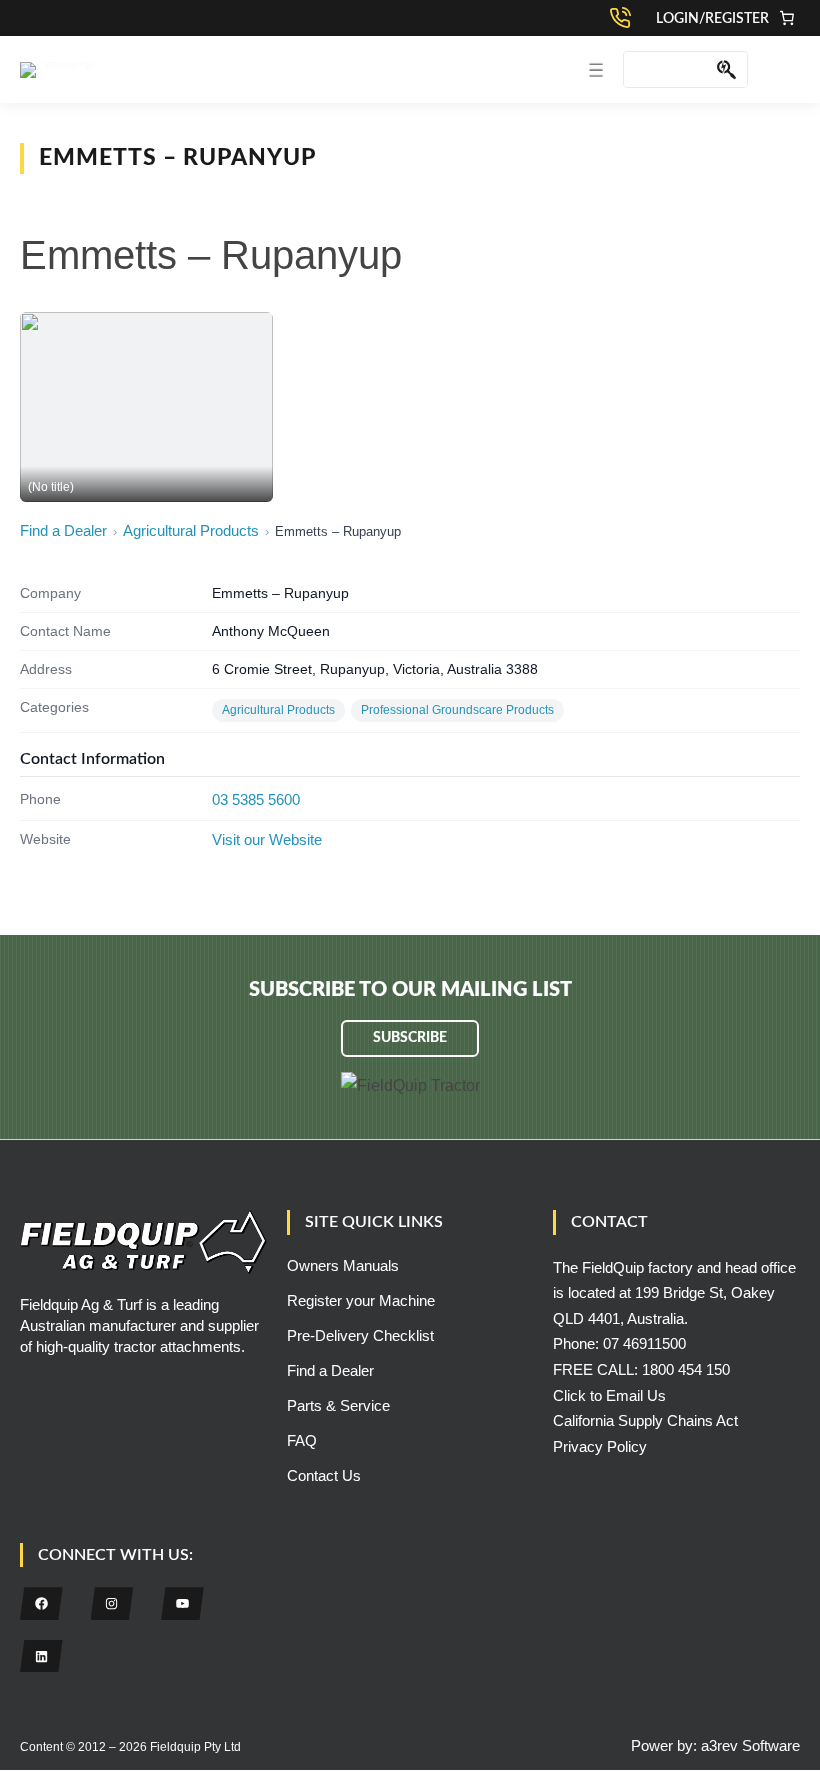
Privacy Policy (600, 1446)
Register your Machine (361, 1300)
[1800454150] (625, 18)
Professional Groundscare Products (457, 710)
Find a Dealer (63, 530)
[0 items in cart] (787, 18)
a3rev (719, 1745)
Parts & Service (338, 1405)
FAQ (302, 1440)
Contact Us (324, 1475)
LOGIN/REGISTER (712, 19)
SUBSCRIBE (410, 1038)
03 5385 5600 (256, 799)
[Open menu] (596, 70)
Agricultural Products (191, 530)
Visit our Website (267, 839)
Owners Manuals (343, 1265)
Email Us (636, 1395)
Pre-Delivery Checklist (360, 1335)
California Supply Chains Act (645, 1420)
